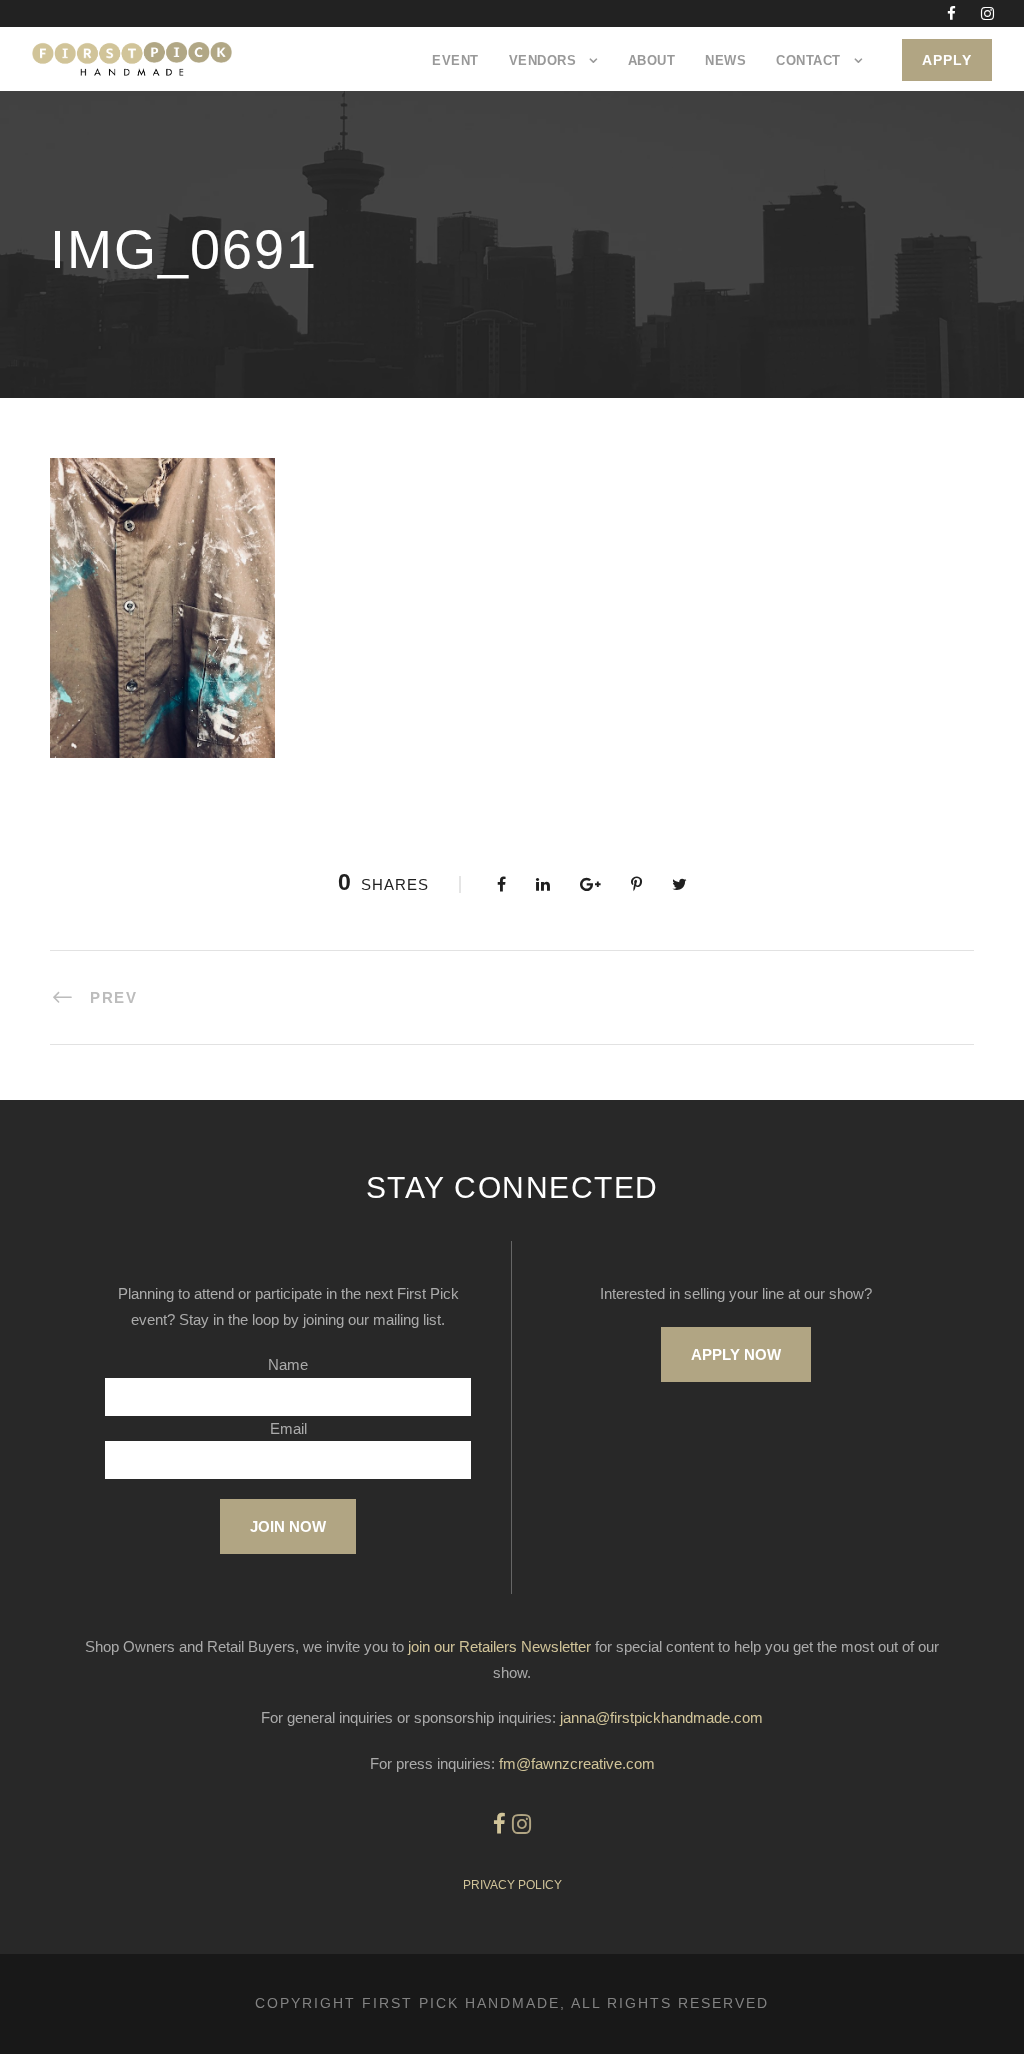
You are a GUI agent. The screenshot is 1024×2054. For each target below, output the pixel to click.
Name (288, 1364)
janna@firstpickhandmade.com (661, 1717)
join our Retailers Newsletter (499, 1646)
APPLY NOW (736, 1354)
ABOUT (652, 60)
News (725, 60)
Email (288, 1428)
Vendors (543, 60)
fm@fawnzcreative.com (577, 1763)
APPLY (947, 60)
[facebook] (951, 13)
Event (455, 60)
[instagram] (987, 13)
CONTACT (808, 60)
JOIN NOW (288, 1526)
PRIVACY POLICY (512, 1885)
